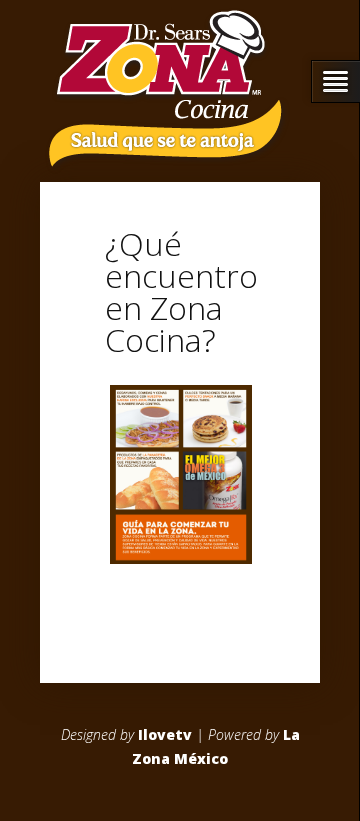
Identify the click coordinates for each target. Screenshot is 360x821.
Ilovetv (165, 734)
